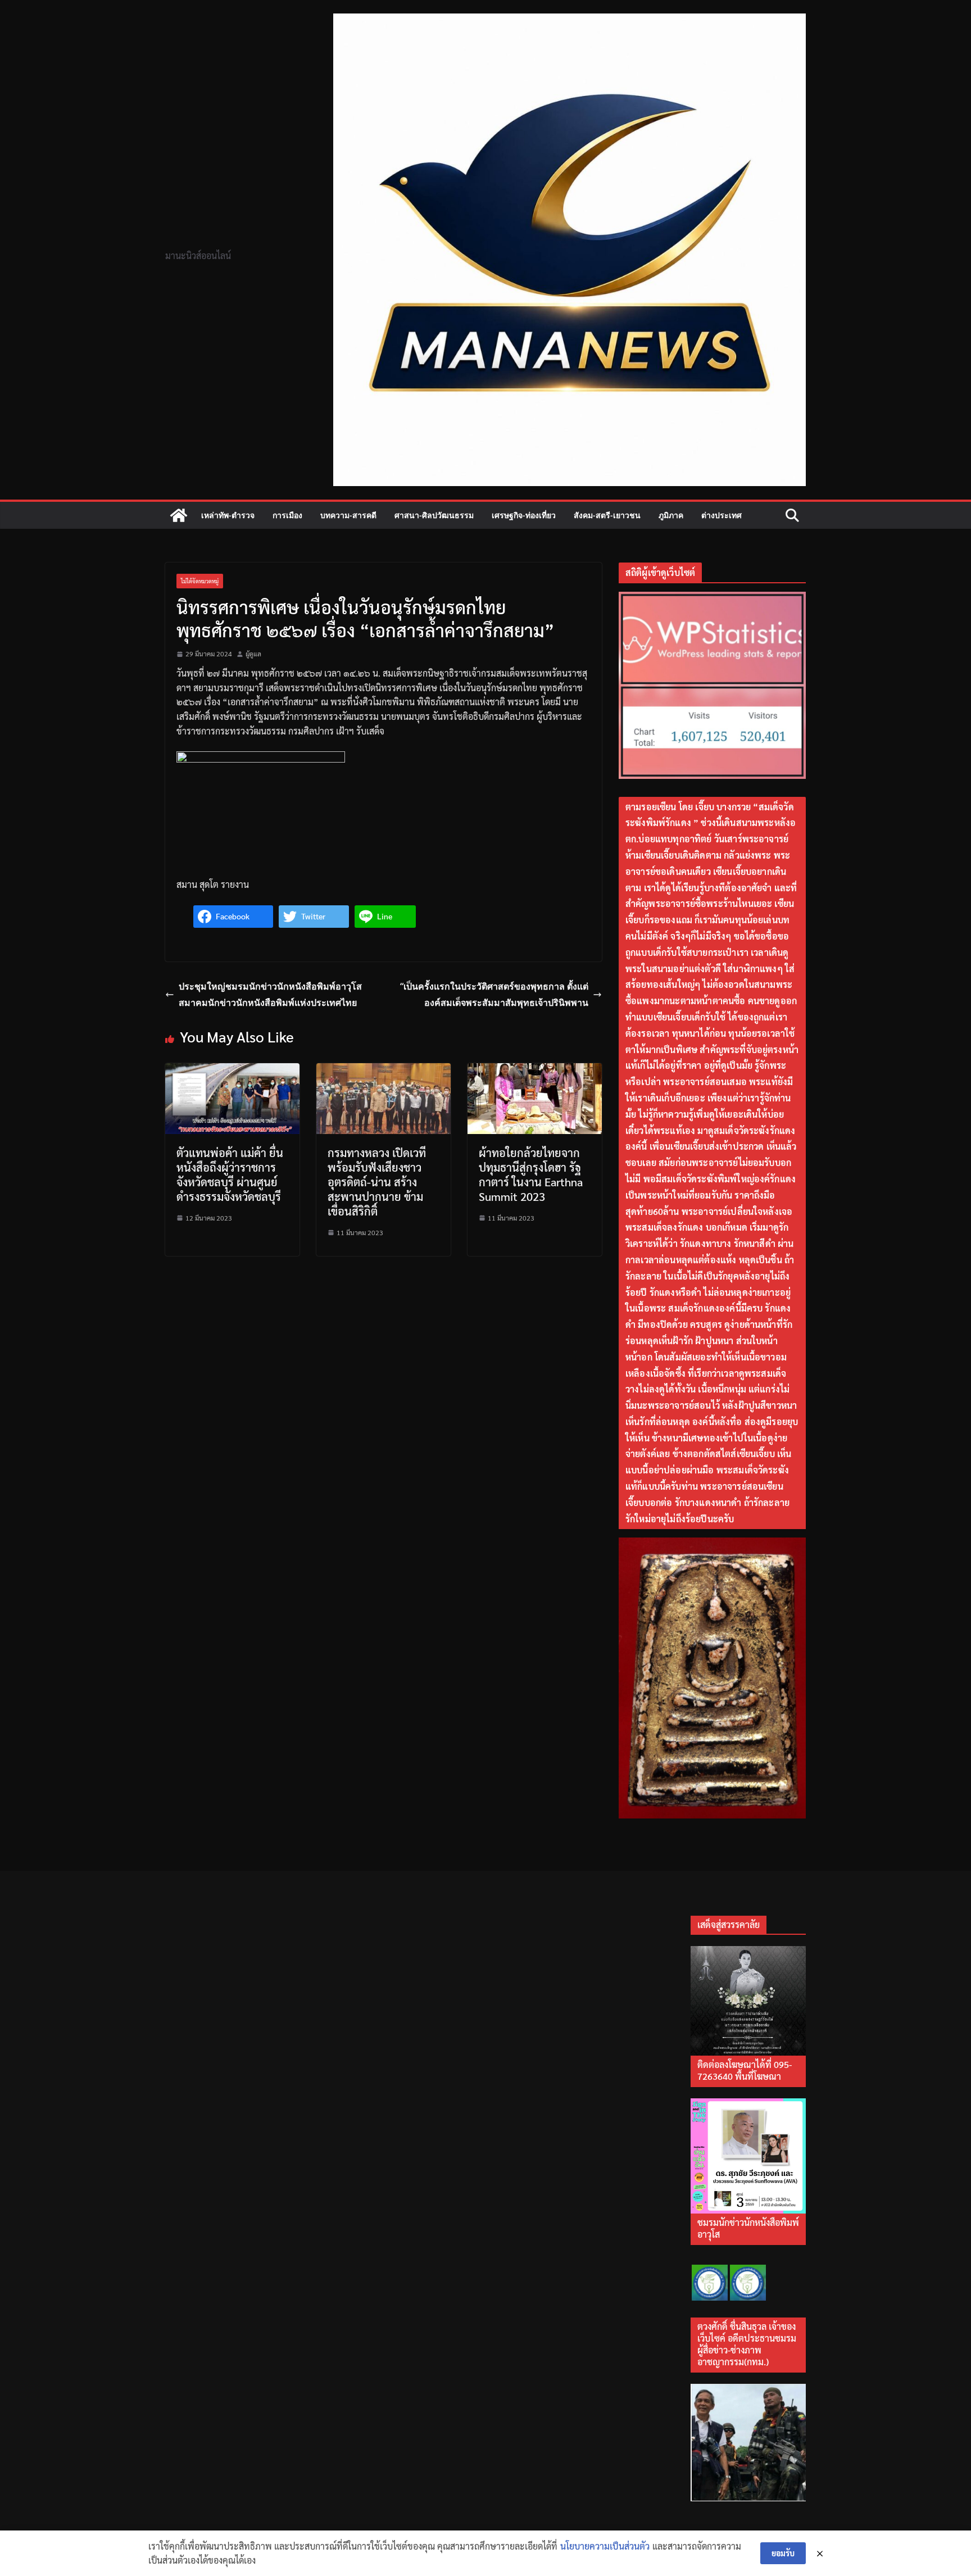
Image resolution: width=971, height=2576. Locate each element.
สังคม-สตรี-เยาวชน (607, 515)
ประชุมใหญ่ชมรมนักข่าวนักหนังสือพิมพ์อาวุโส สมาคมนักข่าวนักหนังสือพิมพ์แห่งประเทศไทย (270, 994)
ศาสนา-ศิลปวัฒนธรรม (434, 515)
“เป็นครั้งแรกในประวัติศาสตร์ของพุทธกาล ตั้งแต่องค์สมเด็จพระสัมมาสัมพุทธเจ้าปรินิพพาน (494, 994)
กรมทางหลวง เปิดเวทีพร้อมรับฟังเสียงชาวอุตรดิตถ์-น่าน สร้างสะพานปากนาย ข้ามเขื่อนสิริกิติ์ (377, 1182)
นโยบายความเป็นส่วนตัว (605, 2546)
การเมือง (287, 515)
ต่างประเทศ (722, 515)
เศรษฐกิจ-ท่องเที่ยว (524, 515)
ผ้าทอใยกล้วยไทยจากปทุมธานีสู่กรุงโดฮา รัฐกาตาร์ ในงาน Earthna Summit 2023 (531, 1174)
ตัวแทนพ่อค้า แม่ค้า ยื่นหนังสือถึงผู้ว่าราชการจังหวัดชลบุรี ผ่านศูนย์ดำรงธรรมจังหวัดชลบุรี (230, 1174)
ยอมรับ (783, 2553)
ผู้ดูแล (253, 654)
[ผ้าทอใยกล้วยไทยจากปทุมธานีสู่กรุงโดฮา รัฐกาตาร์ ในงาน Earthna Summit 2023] (535, 1070)
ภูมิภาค (671, 515)
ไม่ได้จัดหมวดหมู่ (200, 581)
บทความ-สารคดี (348, 515)
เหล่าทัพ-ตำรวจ (228, 515)
